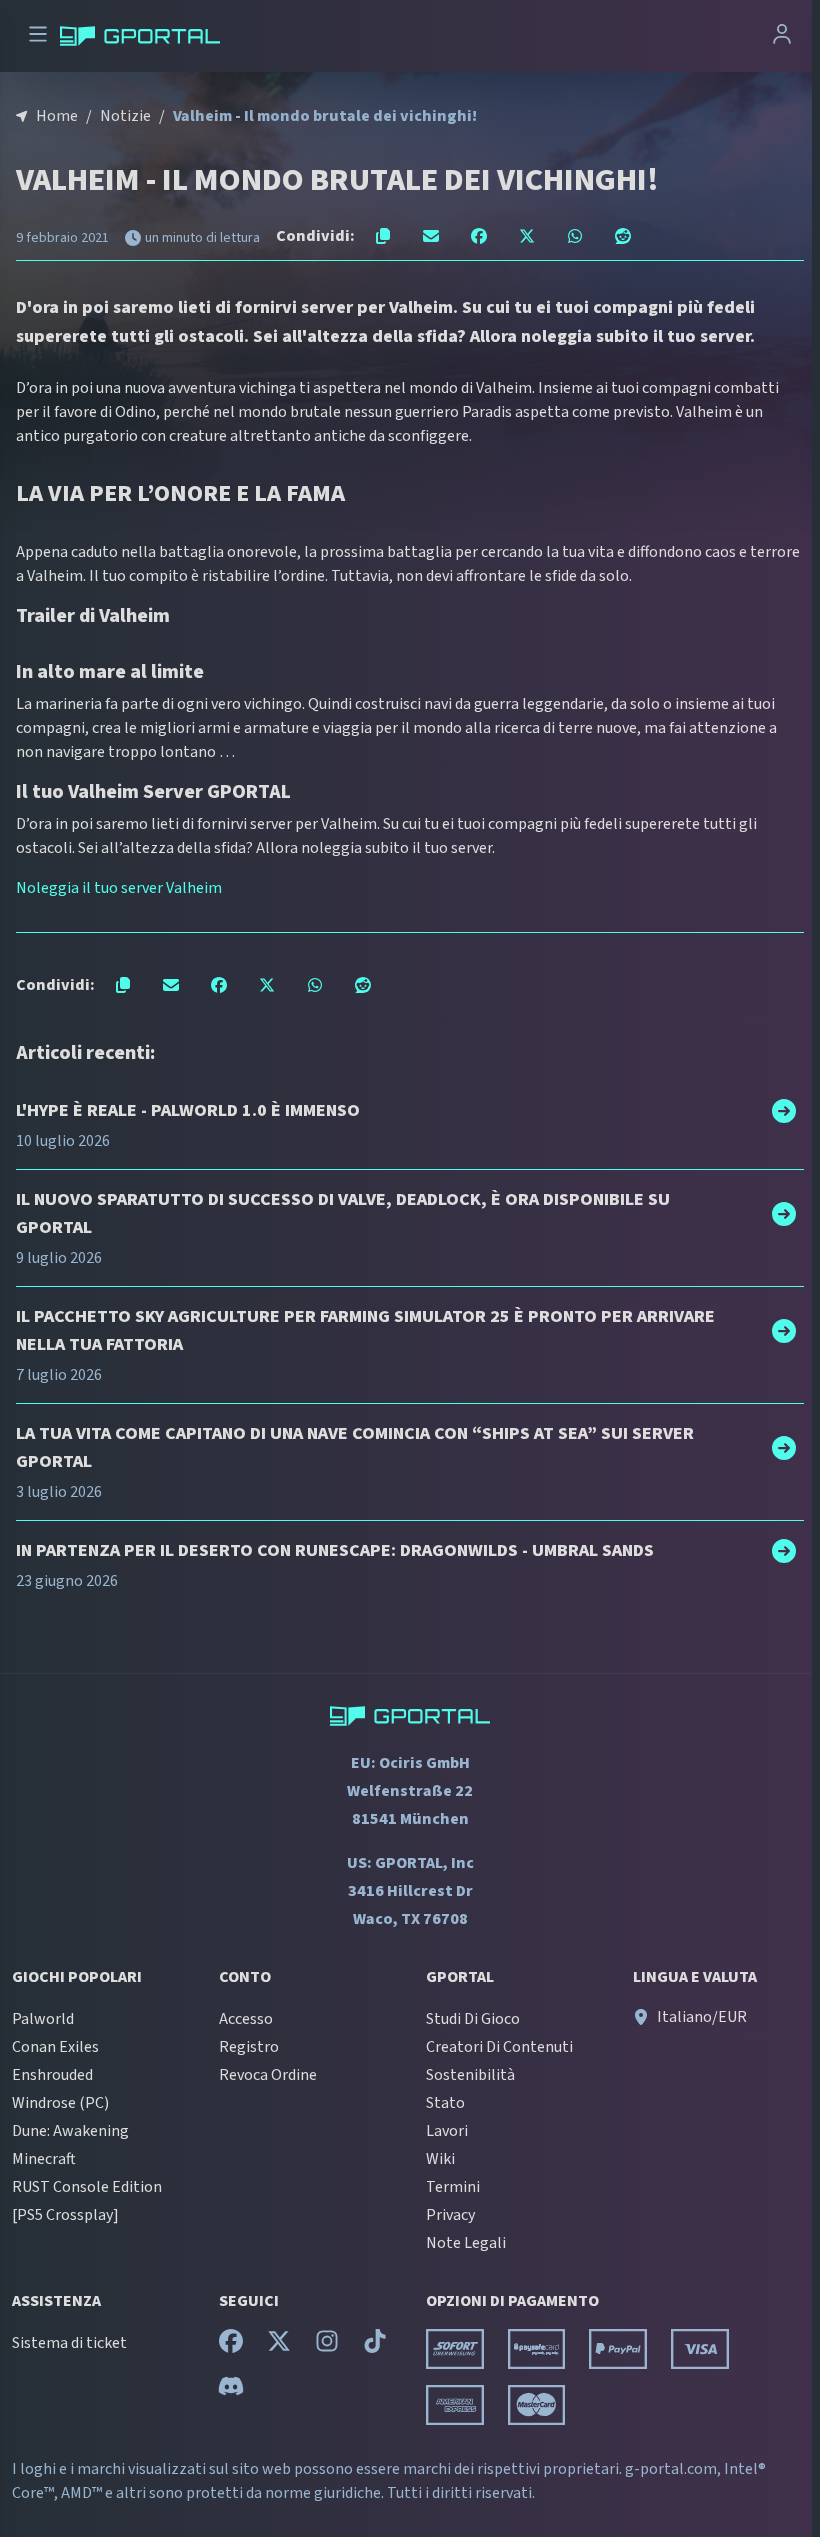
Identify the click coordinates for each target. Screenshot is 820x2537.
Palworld (43, 2019)
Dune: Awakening (70, 2131)
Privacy (450, 2215)
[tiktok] (375, 2346)
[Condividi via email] (431, 236)
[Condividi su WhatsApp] (575, 236)
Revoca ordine (268, 2075)
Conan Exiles (55, 2047)
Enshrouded (52, 2075)
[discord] (231, 2391)
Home (57, 116)
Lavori (447, 2131)
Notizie (125, 116)
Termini (453, 2187)
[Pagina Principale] (140, 36)
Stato (445, 2103)
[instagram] (327, 2346)
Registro (249, 2047)
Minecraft (44, 2159)
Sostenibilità (470, 2075)
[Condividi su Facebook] (479, 236)
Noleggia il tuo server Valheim (119, 888)
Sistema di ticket (69, 2343)
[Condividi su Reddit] (623, 236)
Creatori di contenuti (499, 2047)
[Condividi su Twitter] (527, 236)
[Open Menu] (38, 36)
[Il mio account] (782, 36)
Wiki (440, 2159)
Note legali (466, 2243)
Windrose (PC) (60, 2103)
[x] (279, 2346)
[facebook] (231, 2346)
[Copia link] (383, 236)
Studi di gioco (473, 2019)
